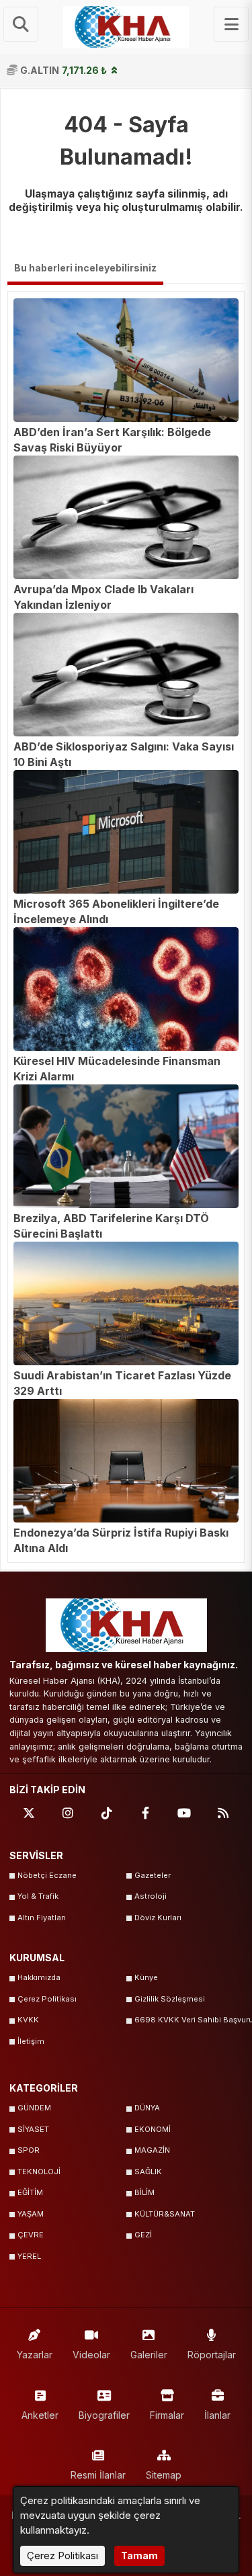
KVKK (28, 2020)
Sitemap (164, 2475)
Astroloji (151, 1896)
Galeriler (149, 2355)
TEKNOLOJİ (39, 2172)
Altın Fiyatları (42, 1918)
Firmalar (167, 2415)
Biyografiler (104, 2415)
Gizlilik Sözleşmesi (170, 1999)
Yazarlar (35, 2355)
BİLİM (144, 2192)
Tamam (139, 2556)
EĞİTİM (30, 2192)
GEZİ (143, 2235)
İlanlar (217, 2415)
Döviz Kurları (158, 1918)
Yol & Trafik (38, 1896)
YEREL (29, 2256)
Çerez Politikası (47, 1999)
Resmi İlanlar (98, 2475)
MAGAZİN (152, 2150)
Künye (146, 1977)
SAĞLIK (148, 2172)
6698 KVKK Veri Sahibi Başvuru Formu (189, 2020)
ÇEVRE (31, 2235)
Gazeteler (153, 1875)
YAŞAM (31, 2214)
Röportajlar (212, 2355)
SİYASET (33, 2129)
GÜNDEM (34, 2108)
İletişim (31, 2041)
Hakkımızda (39, 1977)
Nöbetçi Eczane (47, 1875)
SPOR (29, 2150)
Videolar (91, 2355)
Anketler (40, 2415)
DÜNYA (147, 2108)
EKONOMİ (153, 2129)
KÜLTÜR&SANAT (165, 2214)
